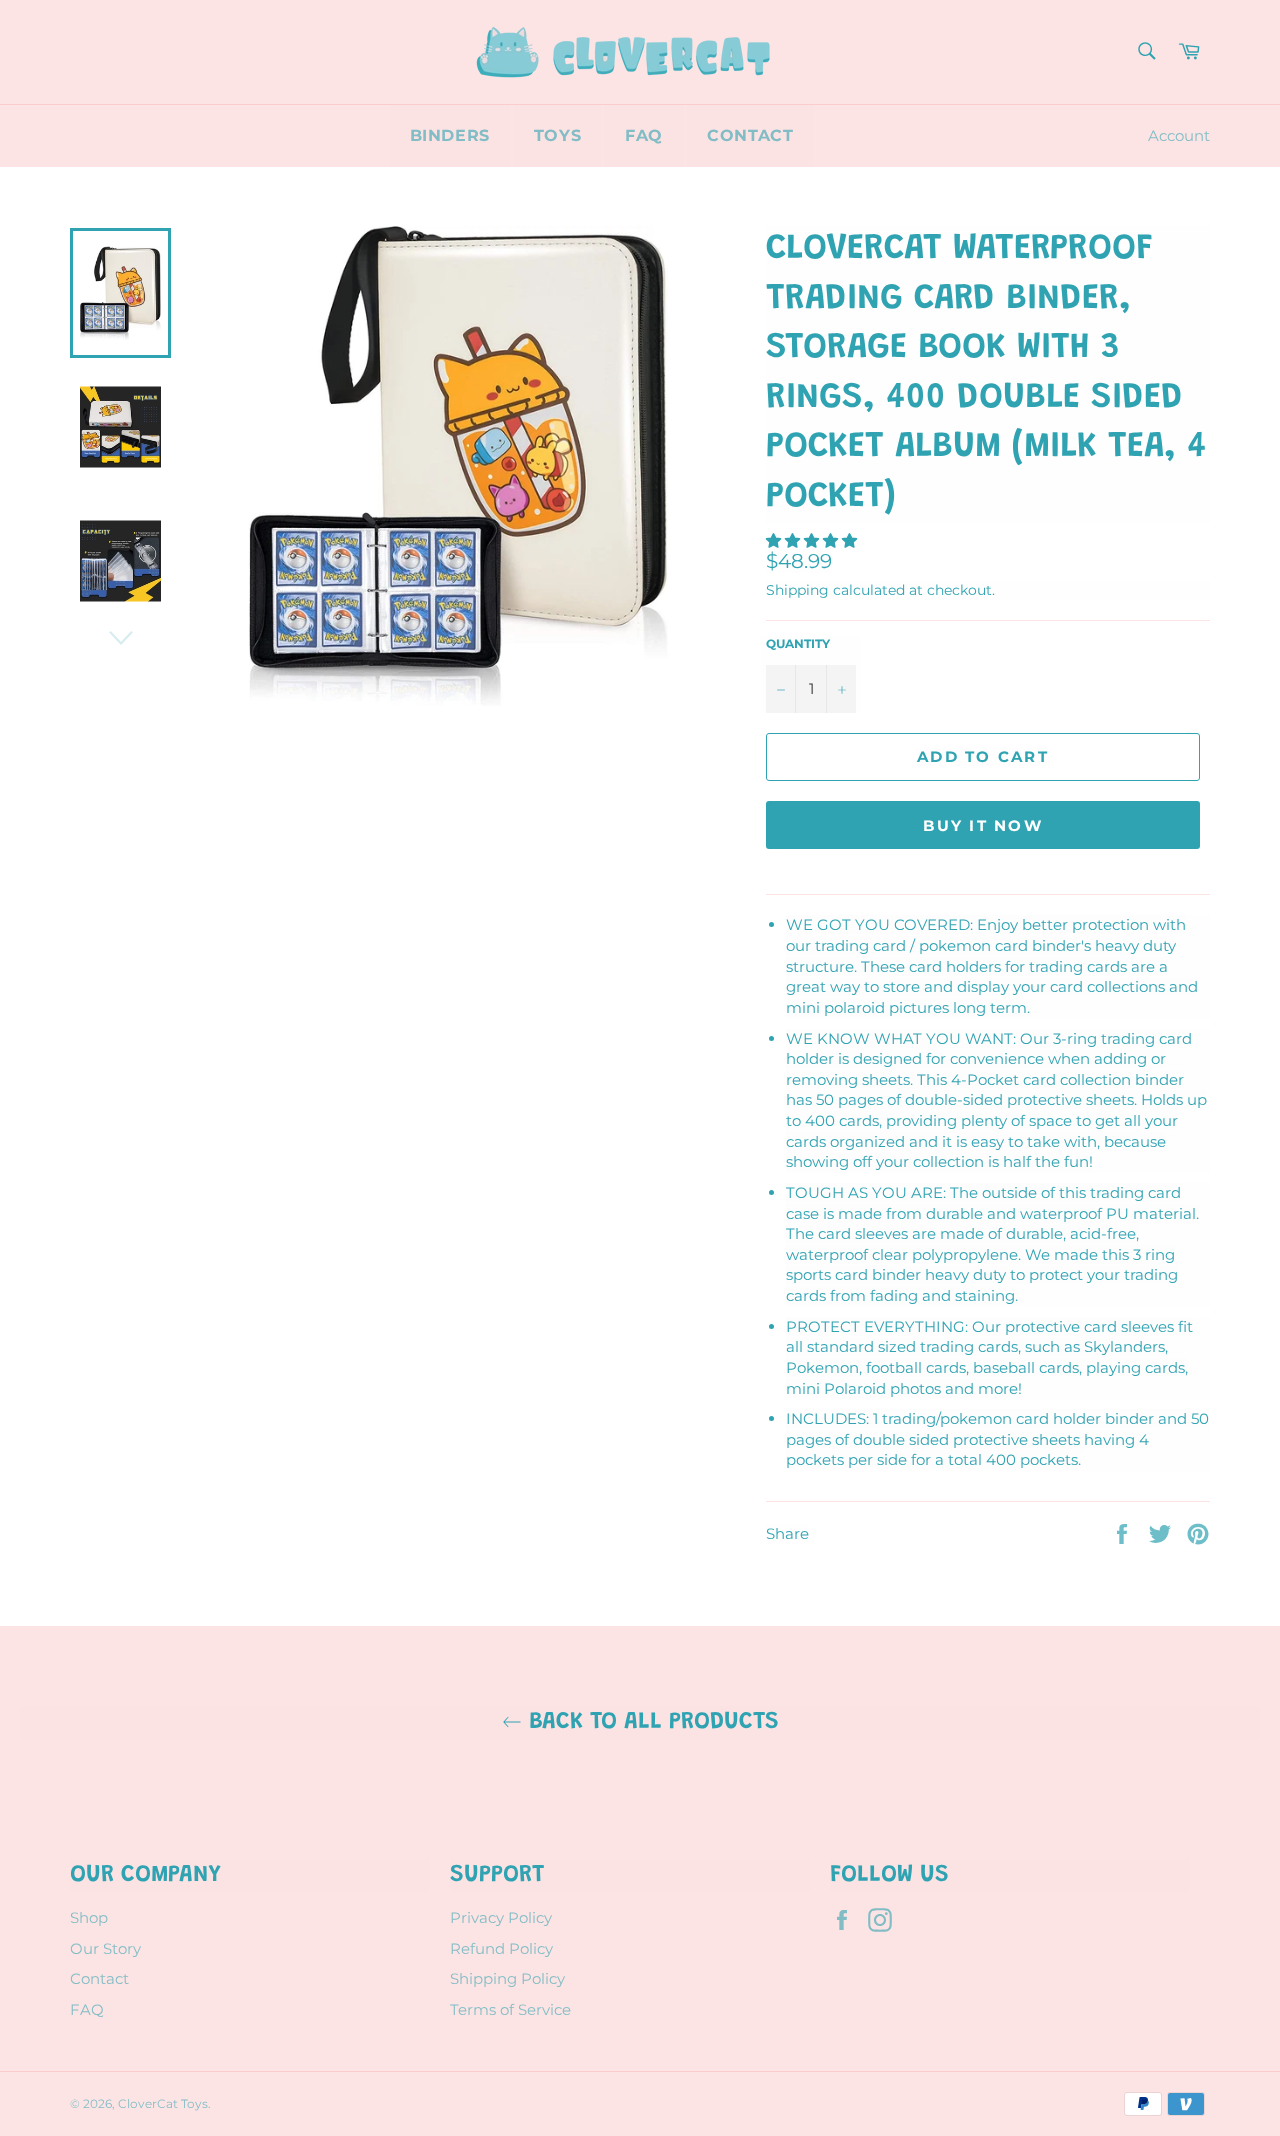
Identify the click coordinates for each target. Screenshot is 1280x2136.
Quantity (798, 643)
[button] (813, 540)
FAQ (644, 135)
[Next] (120, 638)
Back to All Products (650, 1722)
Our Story (105, 1948)
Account (1179, 135)
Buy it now (983, 825)
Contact (750, 135)
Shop (89, 1917)
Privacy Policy (501, 1917)
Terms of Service (510, 2009)
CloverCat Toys (163, 2103)
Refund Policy (501, 1948)
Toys (557, 135)
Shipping (797, 590)
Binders (450, 135)
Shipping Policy (507, 1978)
